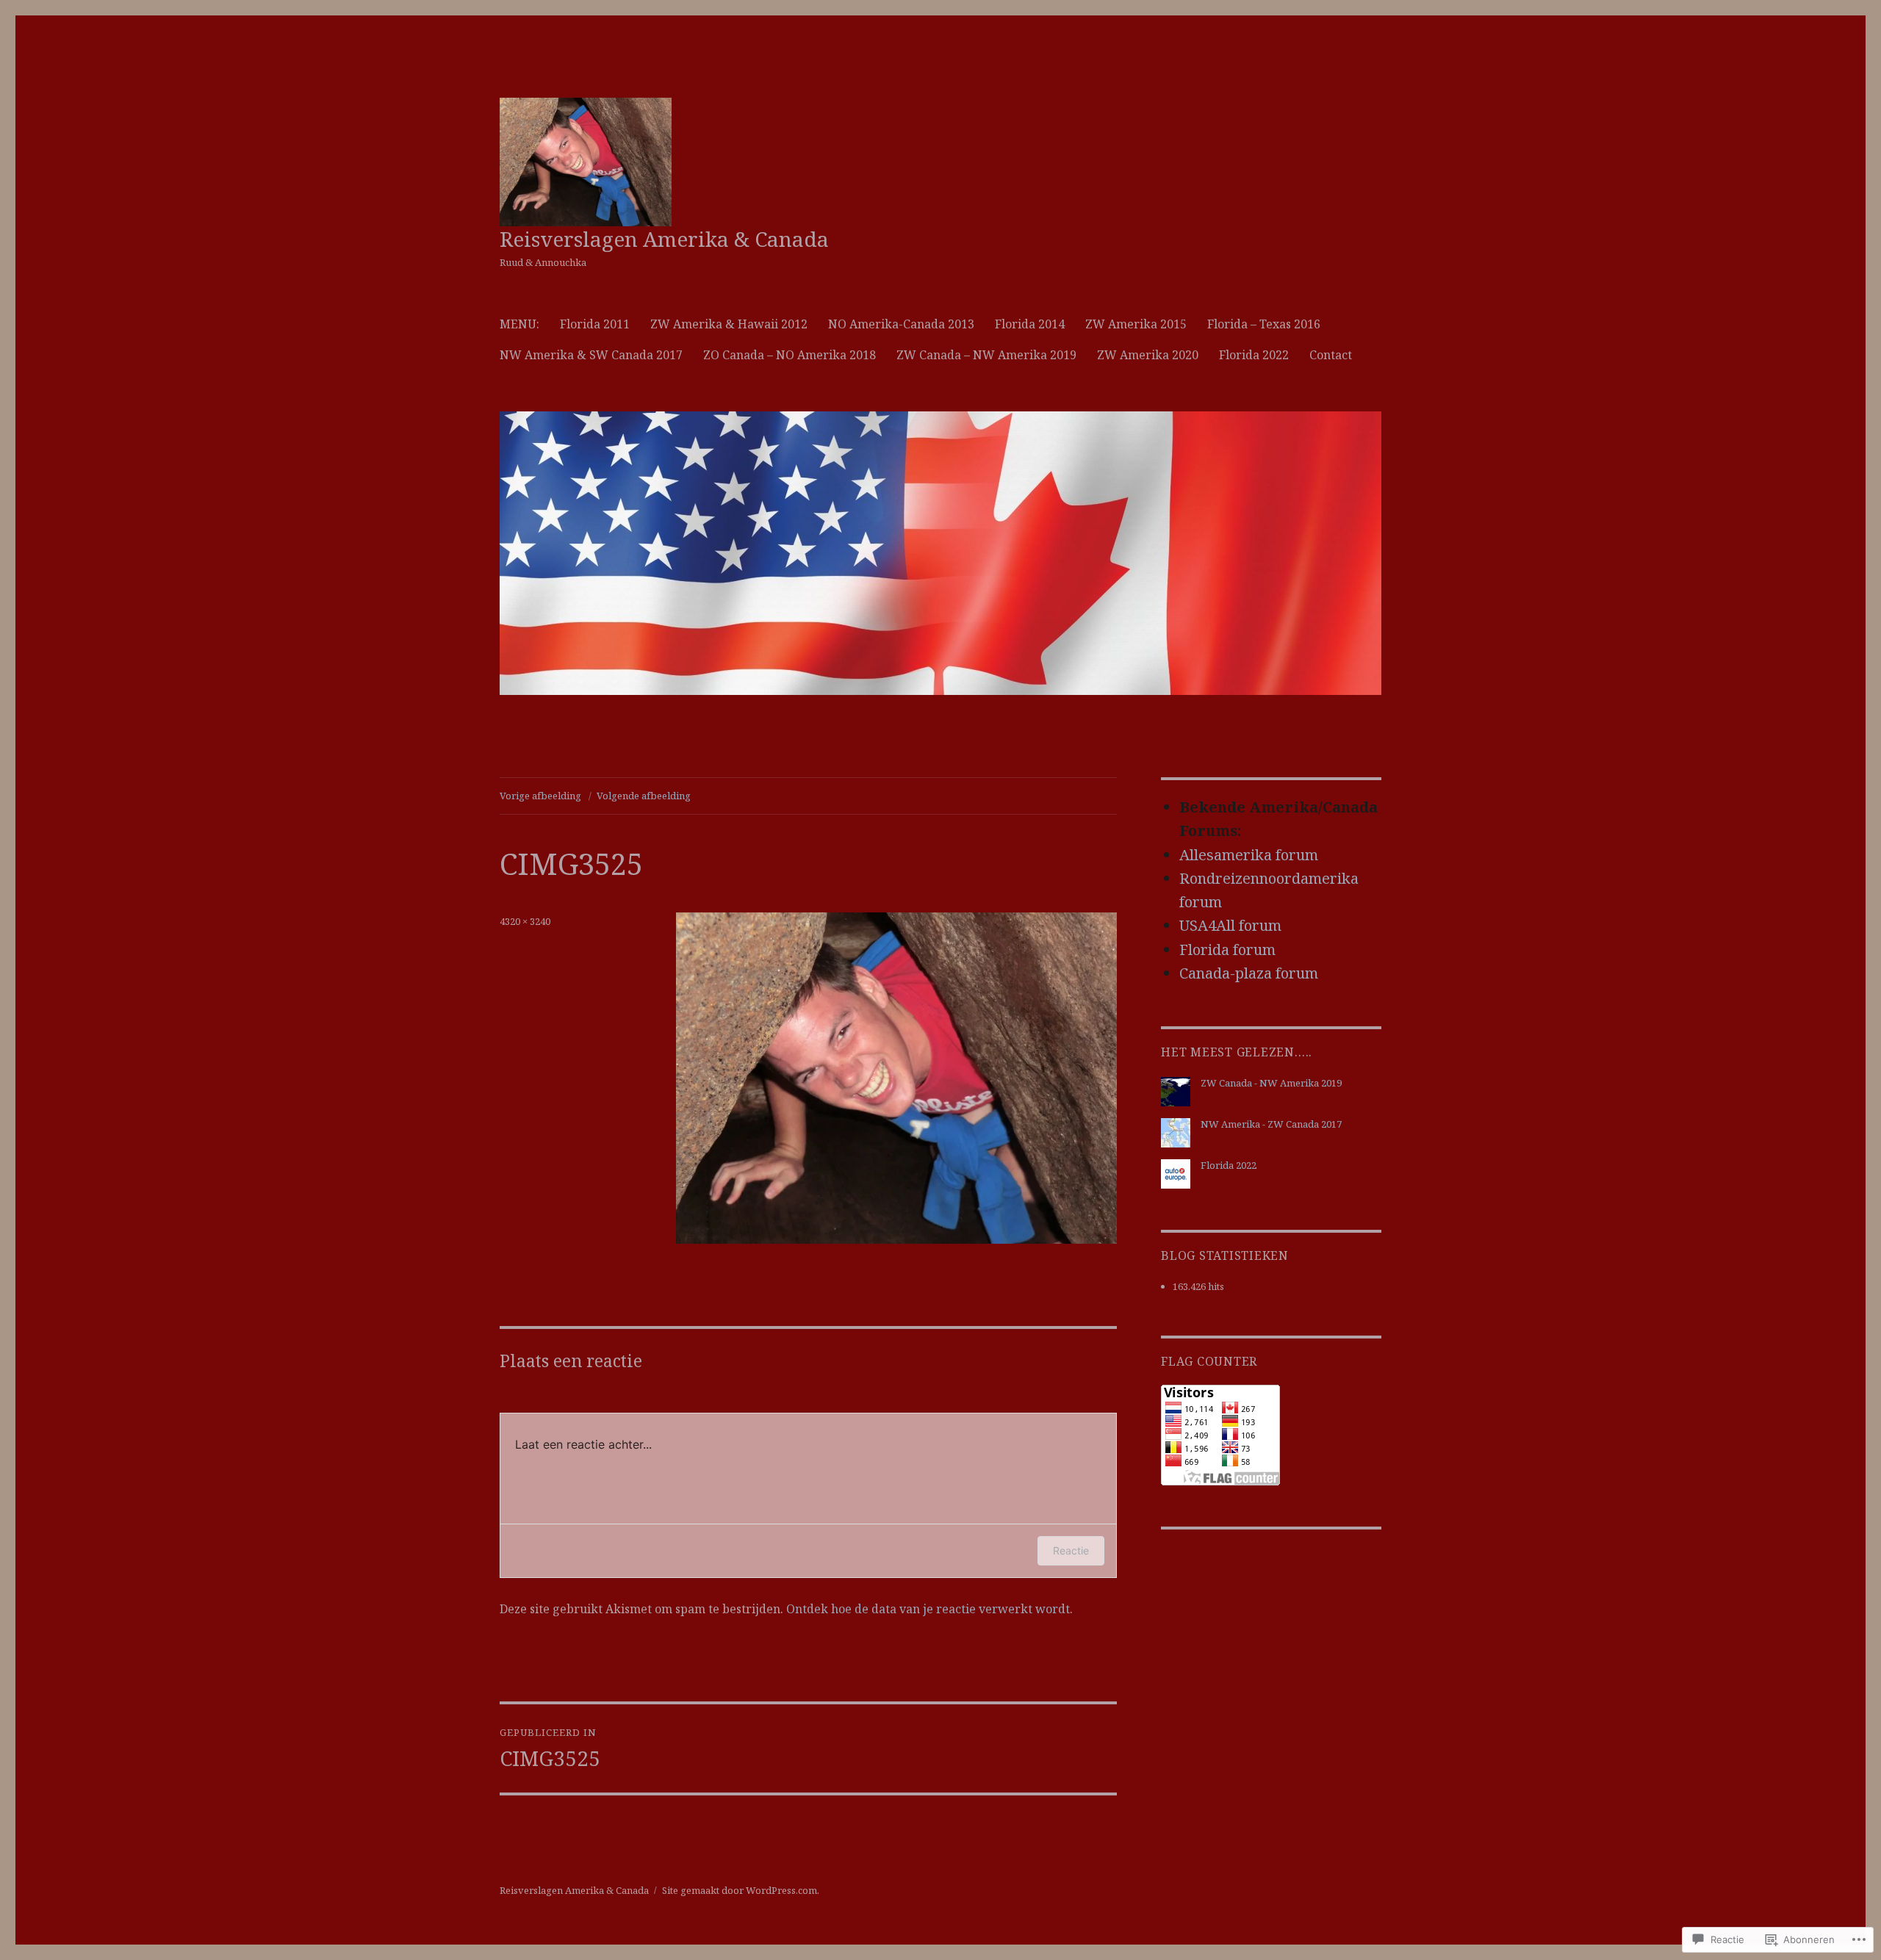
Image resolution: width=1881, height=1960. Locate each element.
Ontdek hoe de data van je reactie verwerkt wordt (928, 1609)
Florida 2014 (1030, 324)
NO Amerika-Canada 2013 (901, 324)
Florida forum (1227, 950)
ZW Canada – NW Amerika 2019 (986, 355)
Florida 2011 (595, 324)
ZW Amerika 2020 (1148, 355)
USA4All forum (1230, 925)
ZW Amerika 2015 (1136, 324)
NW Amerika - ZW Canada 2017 (1271, 1124)
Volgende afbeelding (644, 796)
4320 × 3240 (525, 921)
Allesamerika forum (1249, 855)
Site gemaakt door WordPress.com (740, 1890)
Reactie (1071, 1550)
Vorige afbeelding (540, 796)
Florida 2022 (1254, 355)
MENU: (519, 324)
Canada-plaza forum (1249, 973)
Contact (1331, 355)
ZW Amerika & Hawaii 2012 (729, 324)
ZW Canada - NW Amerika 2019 (1271, 1083)
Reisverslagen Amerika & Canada (664, 239)
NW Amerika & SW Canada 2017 (591, 355)
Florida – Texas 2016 (1264, 324)
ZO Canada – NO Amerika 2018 (790, 355)
